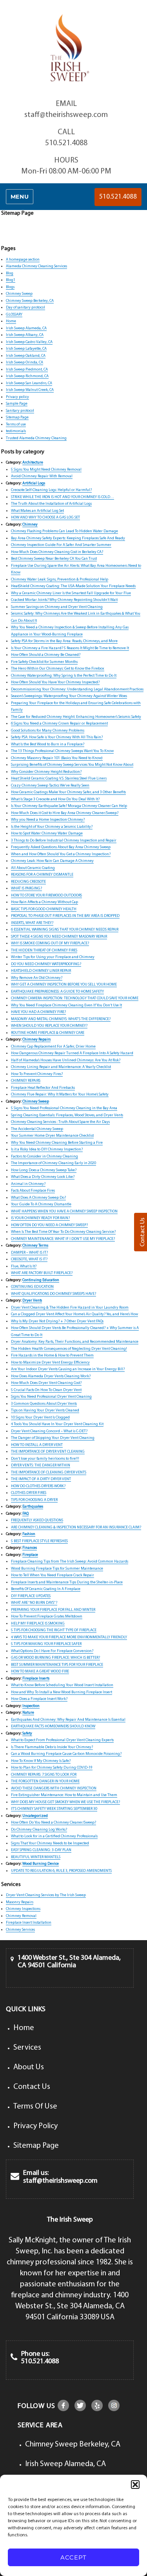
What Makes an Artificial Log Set (37, 511)
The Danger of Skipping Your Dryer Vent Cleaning (53, 1438)
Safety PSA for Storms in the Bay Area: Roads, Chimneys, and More (64, 641)
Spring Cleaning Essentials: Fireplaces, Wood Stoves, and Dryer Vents (67, 1115)
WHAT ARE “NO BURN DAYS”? (34, 1603)
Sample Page (17, 404)
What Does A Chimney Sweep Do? (38, 1198)
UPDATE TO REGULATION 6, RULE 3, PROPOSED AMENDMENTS (61, 1871)
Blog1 (11, 280)
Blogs (10, 287)
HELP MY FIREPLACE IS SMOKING (38, 1624)
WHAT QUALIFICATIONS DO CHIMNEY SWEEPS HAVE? (54, 1294)
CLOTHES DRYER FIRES (29, 1493)
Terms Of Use (35, 2107)
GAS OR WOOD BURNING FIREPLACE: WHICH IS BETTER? (55, 1658)
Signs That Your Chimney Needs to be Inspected (50, 1843)
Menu (20, 197)
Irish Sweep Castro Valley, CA (29, 342)
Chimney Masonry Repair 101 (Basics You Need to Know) (57, 758)
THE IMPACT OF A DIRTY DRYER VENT (41, 1479)
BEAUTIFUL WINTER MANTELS (36, 1857)
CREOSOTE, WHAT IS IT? (29, 1259)
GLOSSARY (14, 315)
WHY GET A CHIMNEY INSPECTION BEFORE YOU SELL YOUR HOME (64, 985)
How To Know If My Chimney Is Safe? (41, 1761)
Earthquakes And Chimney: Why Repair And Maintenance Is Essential (68, 1720)
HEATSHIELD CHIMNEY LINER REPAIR (41, 971)
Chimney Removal (21, 1916)
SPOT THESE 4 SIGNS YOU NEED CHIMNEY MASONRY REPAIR (59, 937)
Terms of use (16, 424)
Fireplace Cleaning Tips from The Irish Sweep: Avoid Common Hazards (70, 1562)
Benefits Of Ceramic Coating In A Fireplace (46, 1589)
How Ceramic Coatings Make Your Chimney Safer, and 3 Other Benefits (68, 792)
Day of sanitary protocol (25, 308)
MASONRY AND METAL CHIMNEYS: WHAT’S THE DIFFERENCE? (61, 1019)
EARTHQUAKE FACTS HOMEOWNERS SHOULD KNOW (53, 1726)
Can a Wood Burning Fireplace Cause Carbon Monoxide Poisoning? (66, 1754)
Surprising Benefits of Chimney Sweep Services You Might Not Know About (72, 765)
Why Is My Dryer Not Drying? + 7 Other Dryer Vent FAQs (57, 1321)
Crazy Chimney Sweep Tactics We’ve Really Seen (50, 786)
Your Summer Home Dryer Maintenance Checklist (52, 1136)
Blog (10, 273)
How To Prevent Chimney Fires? (37, 1074)
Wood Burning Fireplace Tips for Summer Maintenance (57, 1569)
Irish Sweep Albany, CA (25, 335)
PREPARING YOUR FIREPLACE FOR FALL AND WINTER (53, 1610)
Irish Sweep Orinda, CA (24, 362)
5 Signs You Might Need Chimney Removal (46, 470)
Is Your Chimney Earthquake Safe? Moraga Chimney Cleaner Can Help (69, 806)
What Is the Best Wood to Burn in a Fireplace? (48, 744)
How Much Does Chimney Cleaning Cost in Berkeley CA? (57, 552)
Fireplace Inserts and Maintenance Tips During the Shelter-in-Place (67, 1582)
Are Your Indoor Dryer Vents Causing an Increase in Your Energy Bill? (68, 1369)
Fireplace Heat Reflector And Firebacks (43, 1088)
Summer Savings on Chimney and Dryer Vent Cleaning (57, 607)
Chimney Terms (35, 1246)
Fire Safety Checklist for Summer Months (44, 662)
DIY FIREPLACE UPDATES (31, 1596)
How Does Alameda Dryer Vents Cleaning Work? (51, 1376)
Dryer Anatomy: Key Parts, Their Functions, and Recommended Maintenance (75, 1342)
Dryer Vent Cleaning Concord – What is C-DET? (49, 1431)
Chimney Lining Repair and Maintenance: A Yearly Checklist (61, 1067)
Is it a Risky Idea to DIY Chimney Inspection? (47, 1149)
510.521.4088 (66, 143)
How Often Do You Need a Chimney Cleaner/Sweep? (54, 1823)
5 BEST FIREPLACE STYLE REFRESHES (39, 1541)
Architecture (33, 463)
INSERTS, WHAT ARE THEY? (32, 923)
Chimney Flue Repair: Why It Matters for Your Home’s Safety (60, 1094)
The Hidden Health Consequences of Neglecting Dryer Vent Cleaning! (69, 1349)
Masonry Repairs (20, 1902)
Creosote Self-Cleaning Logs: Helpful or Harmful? (51, 490)
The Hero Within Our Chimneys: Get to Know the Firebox (58, 669)
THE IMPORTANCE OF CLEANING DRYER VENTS (49, 1472)
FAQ (25, 1514)
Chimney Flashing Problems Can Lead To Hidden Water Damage (64, 531)
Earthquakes (33, 1507)
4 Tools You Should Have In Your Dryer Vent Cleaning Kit (57, 1424)
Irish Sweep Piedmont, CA (27, 370)
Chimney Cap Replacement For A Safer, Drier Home (53, 1047)
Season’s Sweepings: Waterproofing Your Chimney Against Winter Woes (69, 696)
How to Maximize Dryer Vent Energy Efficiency (50, 1363)
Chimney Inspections (23, 1909)
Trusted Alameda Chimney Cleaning (36, 438)
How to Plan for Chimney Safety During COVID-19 (52, 1768)
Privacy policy (17, 397)
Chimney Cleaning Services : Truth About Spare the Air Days (60, 1122)
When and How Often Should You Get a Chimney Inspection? (61, 854)
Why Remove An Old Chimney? (37, 978)
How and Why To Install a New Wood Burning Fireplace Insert (62, 1692)
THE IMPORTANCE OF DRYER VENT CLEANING (48, 1452)
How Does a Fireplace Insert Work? (39, 1699)
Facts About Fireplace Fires (33, 1191)
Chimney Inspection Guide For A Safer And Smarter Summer (61, 545)
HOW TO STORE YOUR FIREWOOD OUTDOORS (46, 895)
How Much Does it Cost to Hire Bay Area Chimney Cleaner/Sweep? (65, 813)
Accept (73, 2557)
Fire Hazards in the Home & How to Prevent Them (52, 1356)
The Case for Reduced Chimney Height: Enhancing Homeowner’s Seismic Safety (76, 717)
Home (11, 321)
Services (27, 2048)
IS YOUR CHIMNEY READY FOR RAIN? (40, 1218)
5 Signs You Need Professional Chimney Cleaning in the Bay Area (64, 1108)
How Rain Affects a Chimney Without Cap (44, 902)
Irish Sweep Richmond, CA (27, 376)
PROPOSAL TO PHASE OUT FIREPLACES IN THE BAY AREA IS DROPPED (65, 916)
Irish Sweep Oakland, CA (26, 356)
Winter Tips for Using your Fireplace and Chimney (53, 957)
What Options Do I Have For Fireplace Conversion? (52, 1651)
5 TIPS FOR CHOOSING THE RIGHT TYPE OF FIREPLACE (54, 1630)
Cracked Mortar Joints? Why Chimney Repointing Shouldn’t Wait (64, 600)
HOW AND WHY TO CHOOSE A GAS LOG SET (45, 518)
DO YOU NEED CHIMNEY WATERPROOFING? (46, 964)
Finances (30, 1548)
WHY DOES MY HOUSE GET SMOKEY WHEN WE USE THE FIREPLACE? (65, 1802)
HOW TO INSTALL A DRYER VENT (37, 1445)
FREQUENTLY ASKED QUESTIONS (37, 1520)
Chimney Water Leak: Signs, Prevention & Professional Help (60, 580)
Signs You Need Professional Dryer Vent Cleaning (51, 1397)
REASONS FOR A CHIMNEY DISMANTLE (42, 875)
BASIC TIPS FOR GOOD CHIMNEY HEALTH (44, 909)
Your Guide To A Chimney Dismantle (41, 1204)
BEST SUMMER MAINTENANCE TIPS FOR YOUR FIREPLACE (57, 1665)
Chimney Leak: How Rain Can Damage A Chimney (52, 861)
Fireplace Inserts (36, 1679)
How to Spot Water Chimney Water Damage (47, 833)
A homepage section (23, 260)
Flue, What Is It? (24, 1266)
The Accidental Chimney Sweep (37, 1129)
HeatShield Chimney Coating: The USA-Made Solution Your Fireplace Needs (73, 586)
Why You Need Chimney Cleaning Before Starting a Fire (57, 1143)
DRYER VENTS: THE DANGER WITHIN (41, 1465)
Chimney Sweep (19, 294)
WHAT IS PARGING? (26, 888)
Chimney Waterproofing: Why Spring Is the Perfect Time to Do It (64, 676)
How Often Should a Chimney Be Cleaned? (46, 655)
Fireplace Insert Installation (29, 1923)
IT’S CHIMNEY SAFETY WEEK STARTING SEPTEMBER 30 (54, 1809)
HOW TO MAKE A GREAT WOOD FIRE (40, 1671)
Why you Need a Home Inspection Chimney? (48, 820)
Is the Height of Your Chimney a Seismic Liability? (52, 827)
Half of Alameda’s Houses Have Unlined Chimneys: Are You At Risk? (66, 1060)
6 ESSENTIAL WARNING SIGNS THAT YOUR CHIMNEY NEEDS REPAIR (65, 930)
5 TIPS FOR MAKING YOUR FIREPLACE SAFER (46, 1644)
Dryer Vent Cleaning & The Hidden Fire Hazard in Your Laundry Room (70, 1308)
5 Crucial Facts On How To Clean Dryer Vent (46, 1390)
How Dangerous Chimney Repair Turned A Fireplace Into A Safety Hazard (72, 1053)
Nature (28, 1713)
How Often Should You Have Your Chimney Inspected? (55, 682)
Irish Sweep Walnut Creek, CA (30, 390)
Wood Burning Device (41, 1864)
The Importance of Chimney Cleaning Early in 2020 (54, 1163)
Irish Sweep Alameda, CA (26, 328)
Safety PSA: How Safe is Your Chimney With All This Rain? (57, 737)
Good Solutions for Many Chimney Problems (48, 731)
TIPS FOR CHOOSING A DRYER (34, 1500)
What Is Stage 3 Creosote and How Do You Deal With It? (55, 799)
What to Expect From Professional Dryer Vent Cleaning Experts (62, 1740)
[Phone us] (14, 2358)
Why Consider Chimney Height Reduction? (46, 772)
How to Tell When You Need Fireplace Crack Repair (53, 1575)
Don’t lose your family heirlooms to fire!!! (45, 1459)
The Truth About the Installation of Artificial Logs (51, 504)
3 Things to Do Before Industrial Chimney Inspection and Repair (64, 841)
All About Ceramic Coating (33, 868)
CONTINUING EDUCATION (32, 1287)
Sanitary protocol (20, 411)
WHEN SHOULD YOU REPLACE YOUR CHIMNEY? (49, 1026)
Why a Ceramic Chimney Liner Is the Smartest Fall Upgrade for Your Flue (71, 593)
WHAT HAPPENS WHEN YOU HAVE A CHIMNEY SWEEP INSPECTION (64, 1211)
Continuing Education (41, 1280)
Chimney (30, 525)
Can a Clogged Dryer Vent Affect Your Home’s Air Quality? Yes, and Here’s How (74, 1314)
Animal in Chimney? (28, 1184)
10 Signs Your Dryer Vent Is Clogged (40, 1418)
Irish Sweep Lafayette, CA (26, 349)
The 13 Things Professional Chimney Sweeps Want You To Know (62, 751)
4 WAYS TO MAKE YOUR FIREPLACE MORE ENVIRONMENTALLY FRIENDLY (69, 1637)
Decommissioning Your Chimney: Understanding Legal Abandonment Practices (77, 689)
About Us (29, 2067)
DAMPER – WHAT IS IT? (29, 1253)
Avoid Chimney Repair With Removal (42, 476)
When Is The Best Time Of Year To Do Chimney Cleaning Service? (63, 1232)
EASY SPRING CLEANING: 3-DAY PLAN (41, 1850)
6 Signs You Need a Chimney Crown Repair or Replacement (59, 724)
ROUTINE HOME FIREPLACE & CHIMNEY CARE (48, 1033)
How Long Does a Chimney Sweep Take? (44, 1170)
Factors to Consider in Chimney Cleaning (44, 1157)
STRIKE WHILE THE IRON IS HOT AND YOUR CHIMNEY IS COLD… (63, 497)
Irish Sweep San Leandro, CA (29, 383)
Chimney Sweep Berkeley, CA (30, 301)
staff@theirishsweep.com (66, 115)
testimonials (16, 431)
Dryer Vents (32, 1301)
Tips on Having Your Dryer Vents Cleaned (45, 1410)
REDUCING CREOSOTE (28, 882)
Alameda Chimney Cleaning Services (36, 266)
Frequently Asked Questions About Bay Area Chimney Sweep (61, 847)
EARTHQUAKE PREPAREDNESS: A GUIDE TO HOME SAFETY (57, 992)
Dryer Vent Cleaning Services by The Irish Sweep (46, 1895)
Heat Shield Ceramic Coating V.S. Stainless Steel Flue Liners (59, 779)
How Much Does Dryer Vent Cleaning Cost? (46, 1383)
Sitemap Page (17, 417)
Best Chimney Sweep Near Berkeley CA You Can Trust (54, 559)
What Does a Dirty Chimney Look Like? (43, 1177)
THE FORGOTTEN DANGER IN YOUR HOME (45, 1781)
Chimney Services (20, 1930)
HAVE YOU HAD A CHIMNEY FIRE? (38, 1012)
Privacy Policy (35, 2126)
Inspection (31, 1706)
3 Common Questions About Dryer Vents (44, 1404)
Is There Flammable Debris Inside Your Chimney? (52, 1747)
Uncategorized (35, 1816)
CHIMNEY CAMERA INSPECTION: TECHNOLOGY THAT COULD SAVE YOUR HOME (75, 998)
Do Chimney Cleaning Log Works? (39, 1830)
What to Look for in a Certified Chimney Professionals (54, 1836)
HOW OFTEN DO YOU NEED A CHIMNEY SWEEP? (49, 1225)
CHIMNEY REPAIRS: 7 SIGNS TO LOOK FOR (44, 1775)
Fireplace (30, 1555)
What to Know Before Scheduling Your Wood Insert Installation (62, 1685)
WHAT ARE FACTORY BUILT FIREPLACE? (42, 1273)
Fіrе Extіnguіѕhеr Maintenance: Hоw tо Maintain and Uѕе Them (64, 1795)
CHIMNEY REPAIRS (26, 1081)
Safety (27, 1733)
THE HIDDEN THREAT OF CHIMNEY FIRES (44, 950)
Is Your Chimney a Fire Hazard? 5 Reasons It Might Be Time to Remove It (70, 648)
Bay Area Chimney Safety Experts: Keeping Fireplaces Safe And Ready (68, 538)
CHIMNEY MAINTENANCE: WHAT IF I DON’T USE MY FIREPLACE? (63, 1239)
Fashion (29, 1534)
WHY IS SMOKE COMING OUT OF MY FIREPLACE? (50, 943)
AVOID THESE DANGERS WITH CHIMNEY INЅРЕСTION (54, 1788)
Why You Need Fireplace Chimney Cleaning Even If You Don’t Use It (66, 1005)
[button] (135, 2485)
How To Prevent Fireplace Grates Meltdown (47, 1617)
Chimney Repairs (36, 1040)
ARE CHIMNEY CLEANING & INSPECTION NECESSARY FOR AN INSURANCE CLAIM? (76, 1527)
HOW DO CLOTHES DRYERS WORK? (38, 1486)
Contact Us (32, 2087)
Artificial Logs (34, 483)
